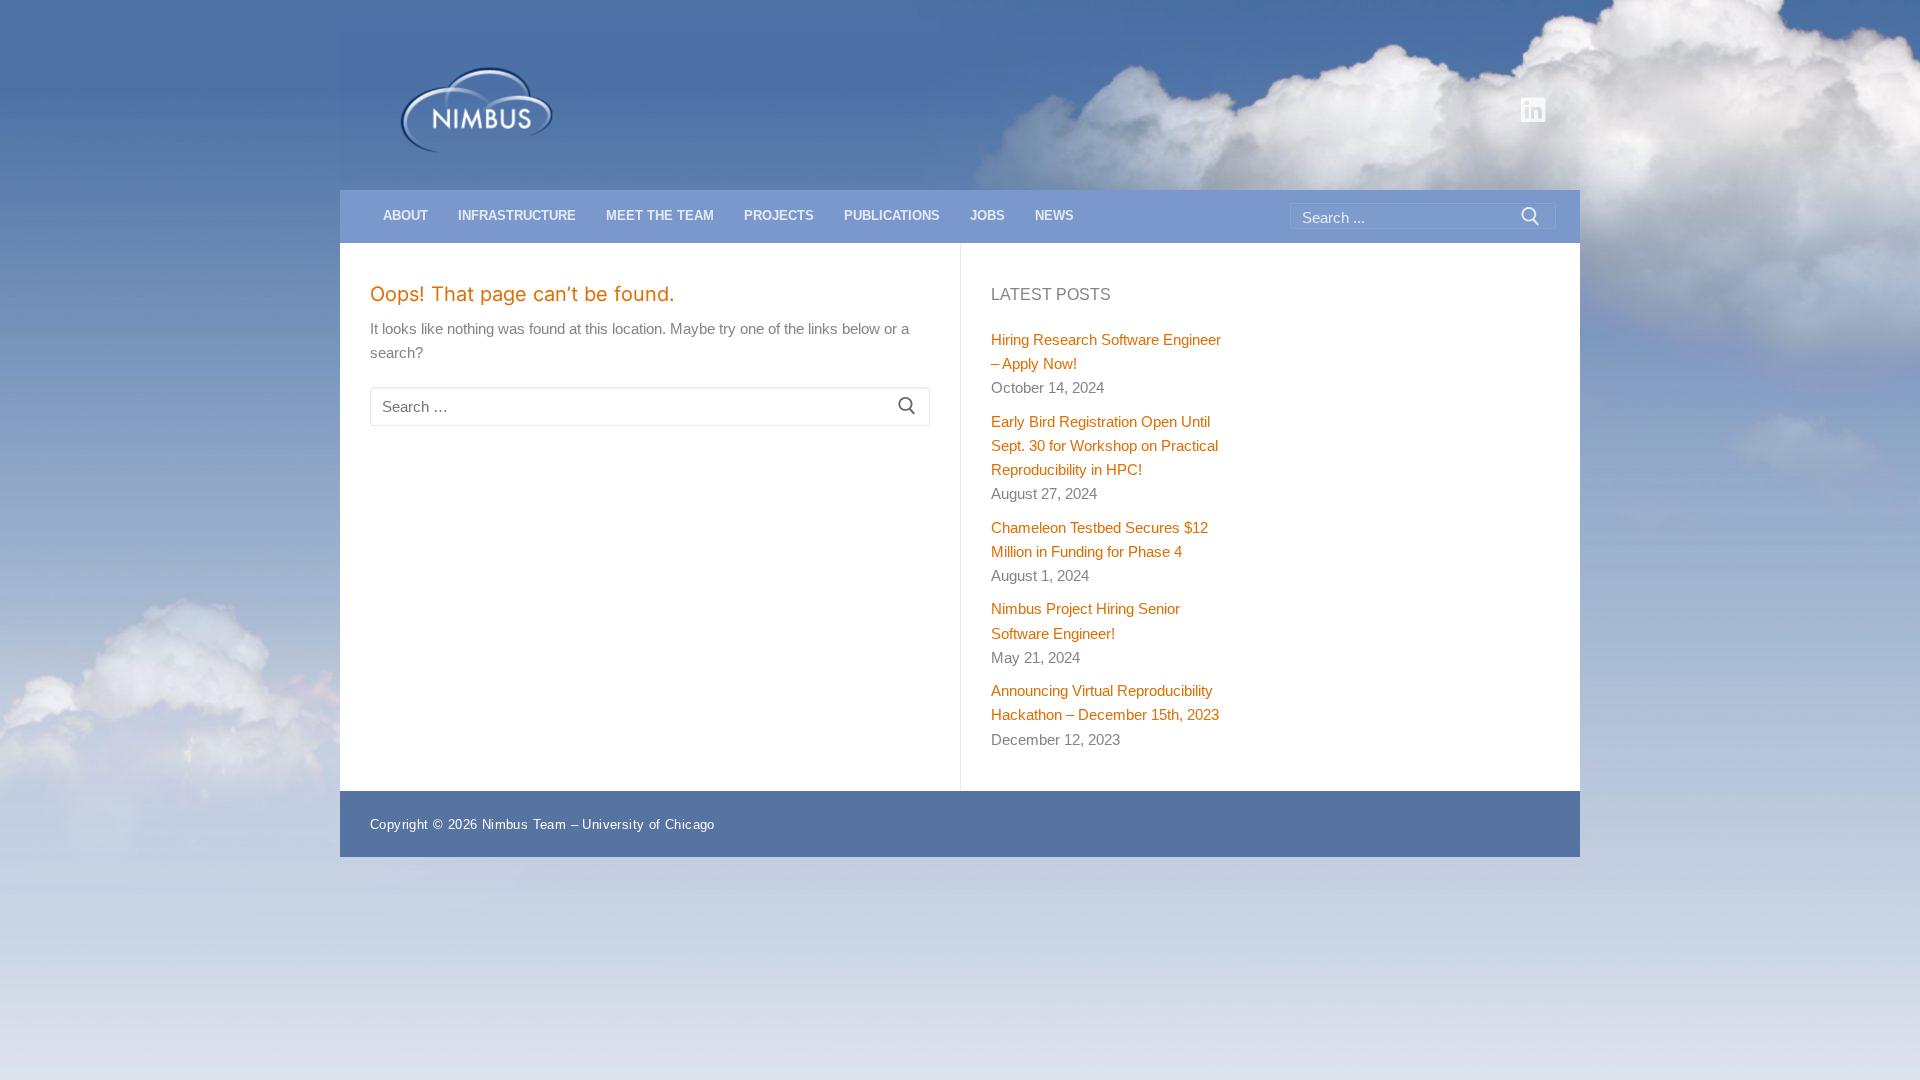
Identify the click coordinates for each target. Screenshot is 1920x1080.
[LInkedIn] (1533, 110)
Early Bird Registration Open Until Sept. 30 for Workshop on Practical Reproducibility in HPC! (1104, 446)
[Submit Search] (1530, 216)
